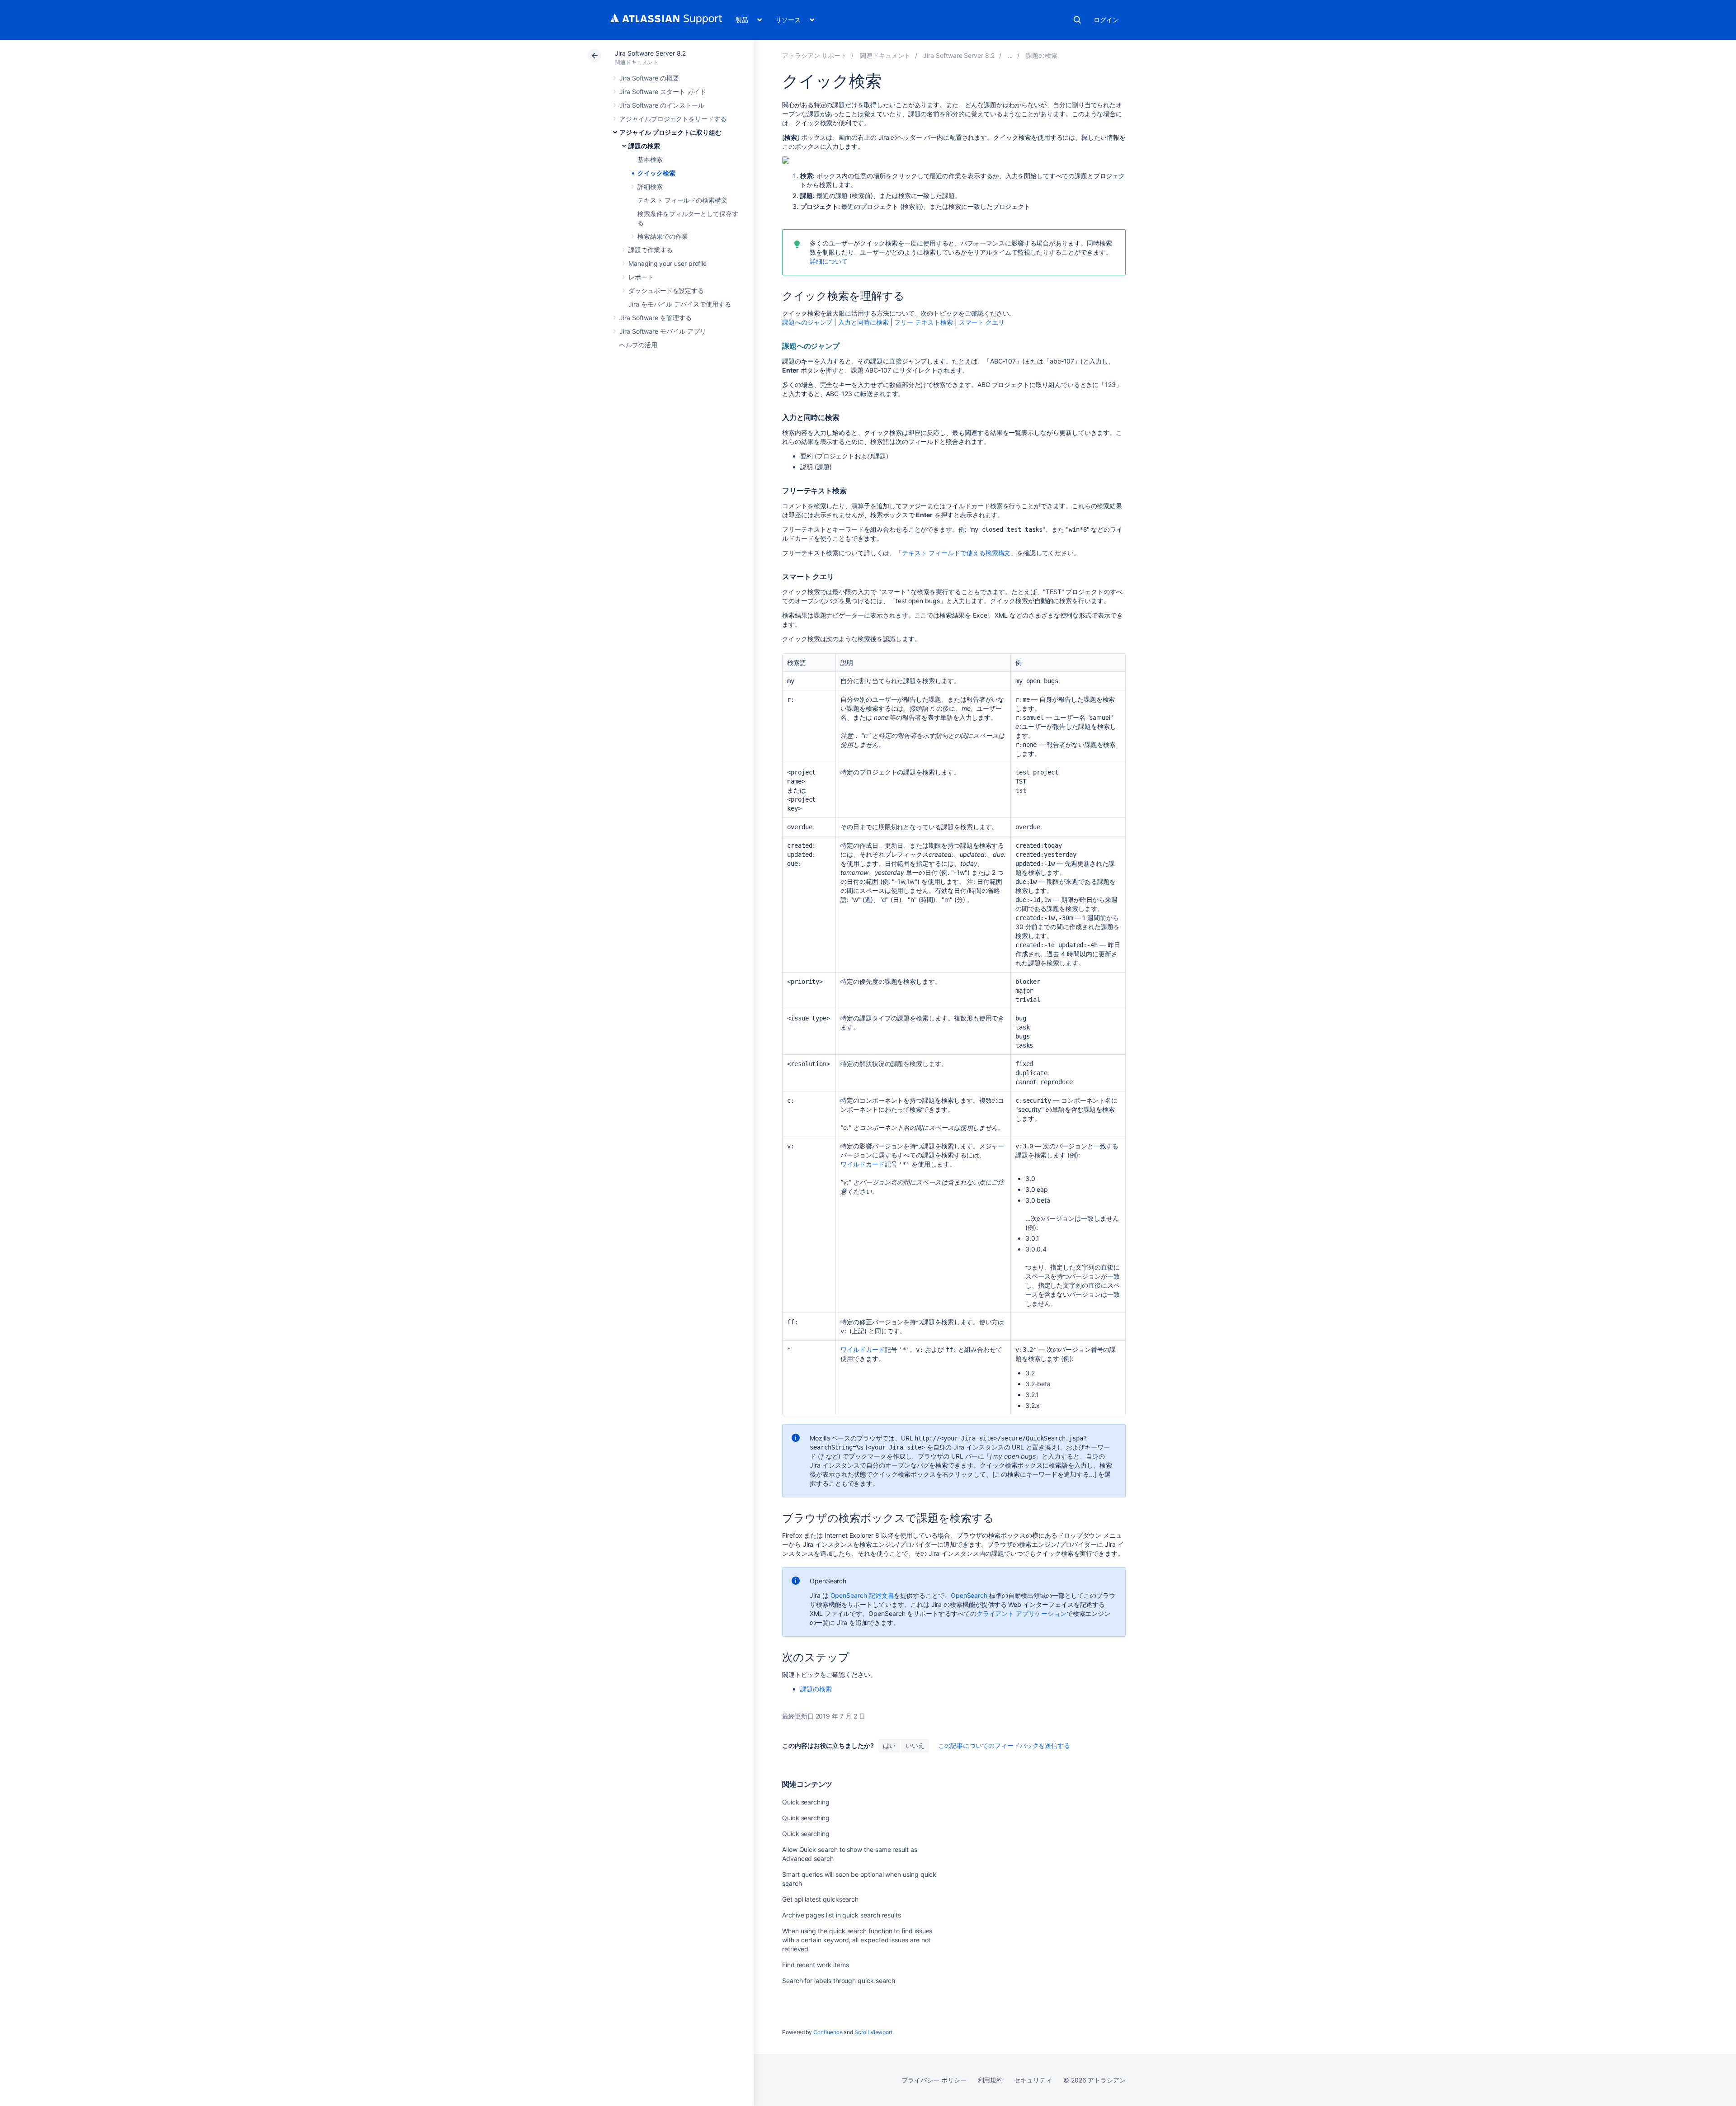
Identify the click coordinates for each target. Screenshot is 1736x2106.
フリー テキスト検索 (923, 322)
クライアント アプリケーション (1021, 1613)
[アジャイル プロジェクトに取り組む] (1010, 55)
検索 (1077, 20)
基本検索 (650, 159)
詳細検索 (650, 187)
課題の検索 (644, 146)
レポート (641, 277)
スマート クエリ (982, 322)
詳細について (829, 261)
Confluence (828, 2032)
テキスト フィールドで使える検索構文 (956, 553)
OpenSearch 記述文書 (862, 1595)
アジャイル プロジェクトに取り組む (670, 132)
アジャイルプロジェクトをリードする (673, 119)
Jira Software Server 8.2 (650, 53)
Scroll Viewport (873, 2032)
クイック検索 (656, 173)
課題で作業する (651, 250)
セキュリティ (1033, 2080)
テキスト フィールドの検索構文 (682, 200)
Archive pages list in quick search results (842, 1915)
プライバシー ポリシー (934, 2080)
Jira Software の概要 (649, 78)
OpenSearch (969, 1595)
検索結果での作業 (663, 236)
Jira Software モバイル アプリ (663, 331)
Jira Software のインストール (662, 105)
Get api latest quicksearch (820, 1899)
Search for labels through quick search (839, 1981)
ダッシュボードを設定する (666, 290)
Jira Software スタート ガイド (663, 92)
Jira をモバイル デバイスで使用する (680, 304)
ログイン (1106, 20)
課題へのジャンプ (807, 322)
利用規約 (991, 2080)
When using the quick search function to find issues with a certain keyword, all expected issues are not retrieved (857, 1940)
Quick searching (806, 1802)
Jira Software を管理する (656, 318)
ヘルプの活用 (638, 345)
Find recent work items (815, 1965)
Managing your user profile (668, 263)
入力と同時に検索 (863, 322)
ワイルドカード (863, 1164)
